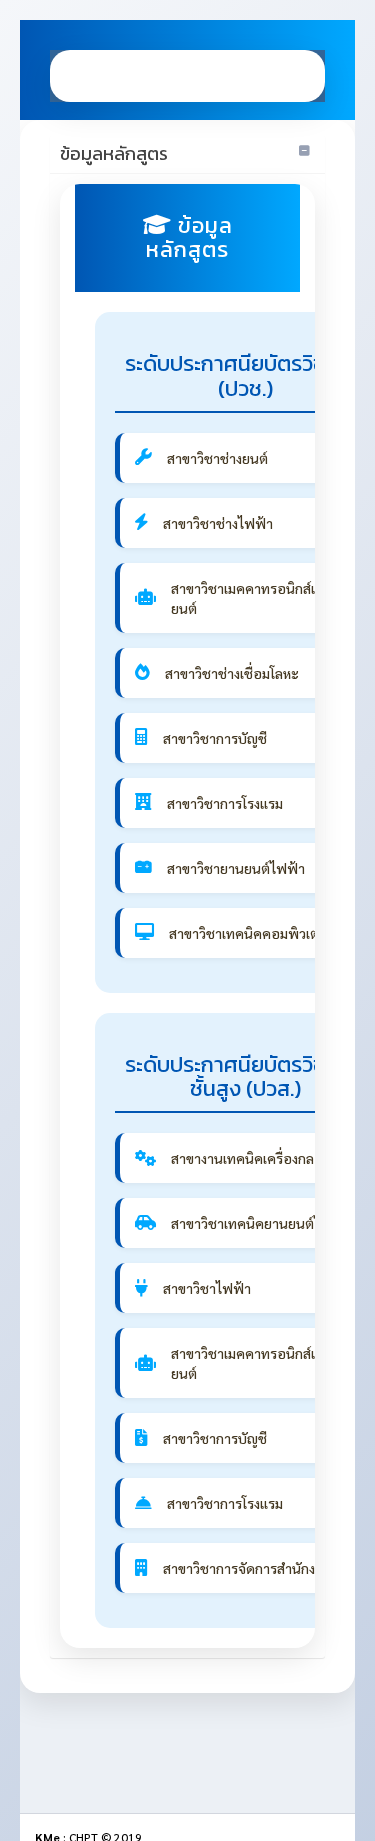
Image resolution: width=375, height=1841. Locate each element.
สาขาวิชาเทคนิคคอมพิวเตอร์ (252, 933)
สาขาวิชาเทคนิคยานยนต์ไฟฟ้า (260, 1223)
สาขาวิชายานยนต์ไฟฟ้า (236, 868)
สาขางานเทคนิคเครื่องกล (242, 1158)
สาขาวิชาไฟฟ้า (207, 1288)
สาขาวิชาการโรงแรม (225, 803)
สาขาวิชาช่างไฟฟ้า (218, 523)
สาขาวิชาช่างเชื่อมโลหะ (232, 673)
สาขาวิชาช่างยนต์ (217, 458)
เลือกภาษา (233, 75)
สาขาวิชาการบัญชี (215, 738)
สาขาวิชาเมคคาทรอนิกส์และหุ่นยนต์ (261, 598)
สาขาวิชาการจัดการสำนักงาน (247, 1568)
